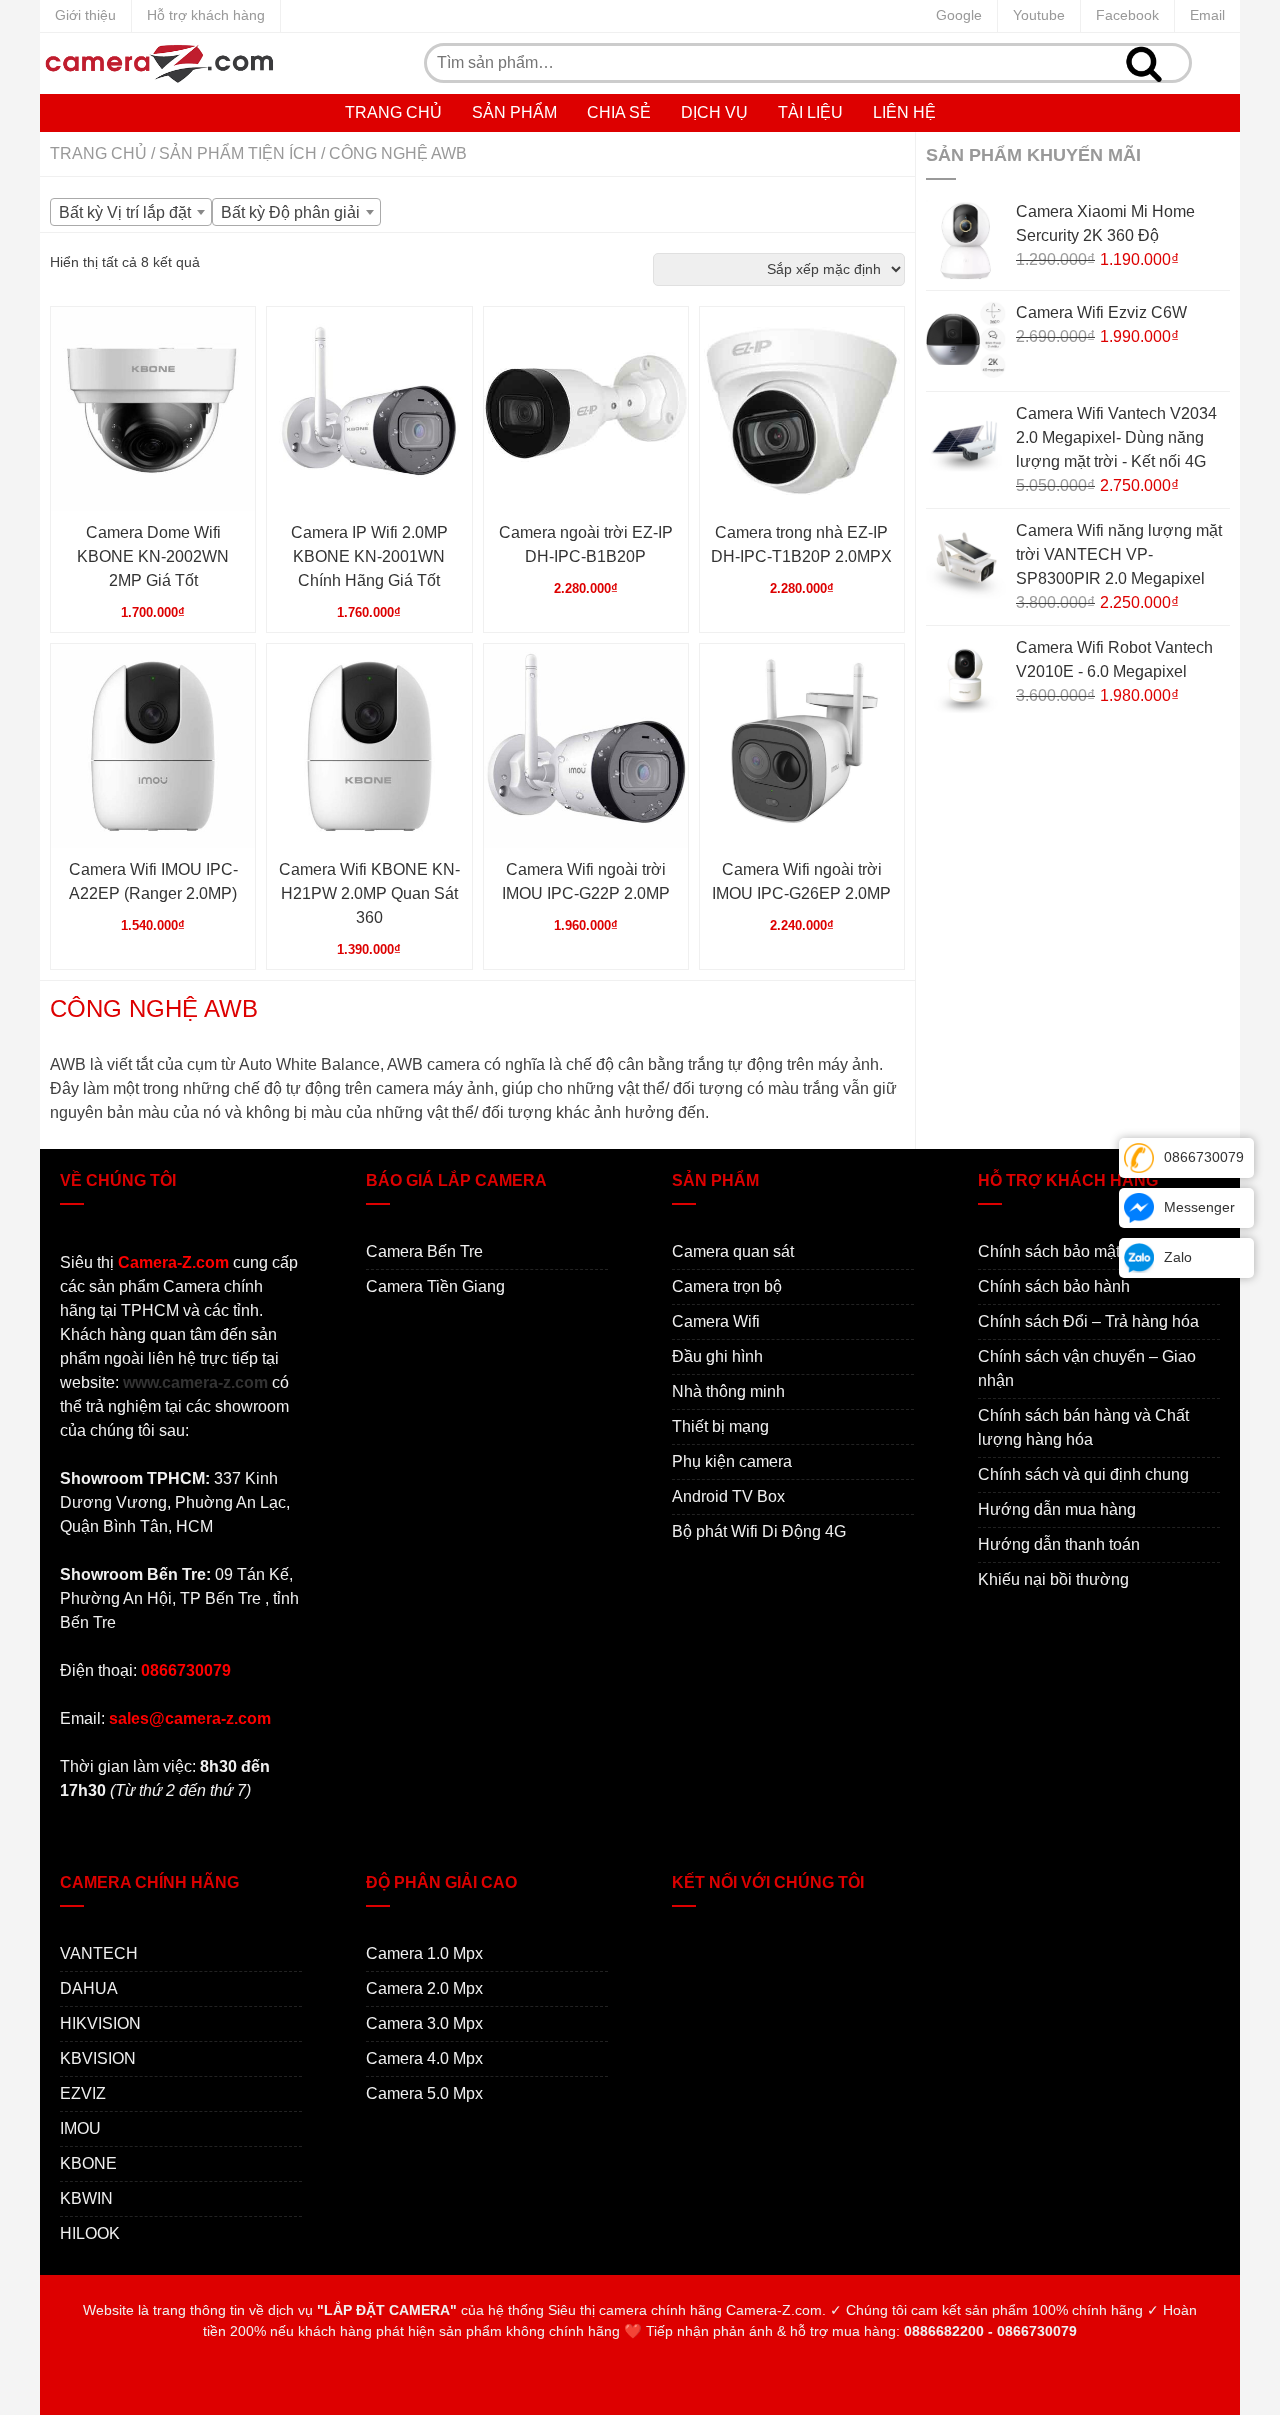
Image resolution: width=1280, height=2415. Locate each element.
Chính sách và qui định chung (1083, 1474)
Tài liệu (810, 112)
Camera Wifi (716, 1321)
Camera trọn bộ (727, 1286)
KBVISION (98, 2058)
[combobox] (131, 212)
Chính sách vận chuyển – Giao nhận (1087, 1368)
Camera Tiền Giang (435, 1286)
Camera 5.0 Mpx (424, 2093)
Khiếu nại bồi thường (1053, 1579)
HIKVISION (100, 2023)
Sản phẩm (514, 112)
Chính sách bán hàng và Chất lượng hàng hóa (1083, 1427)
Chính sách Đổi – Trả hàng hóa (1088, 1321)
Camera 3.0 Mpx (424, 2023)
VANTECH (99, 1953)
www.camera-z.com (195, 1382)
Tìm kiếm (1144, 63)
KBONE (88, 2163)
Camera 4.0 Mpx (424, 2058)
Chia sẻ (619, 112)
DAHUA (89, 1988)
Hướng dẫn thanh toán (1059, 1544)
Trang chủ (393, 112)
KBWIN (86, 2198)
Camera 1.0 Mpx (424, 1953)
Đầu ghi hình (717, 1356)
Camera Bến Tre (424, 1251)
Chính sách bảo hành (1054, 1286)
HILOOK (90, 2233)
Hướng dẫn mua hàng (1057, 1509)
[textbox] (131, 213)
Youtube (1039, 15)
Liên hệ (904, 112)
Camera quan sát (733, 1251)
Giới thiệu (85, 15)
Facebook (1127, 15)
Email (1207, 15)
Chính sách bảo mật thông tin (1081, 1251)
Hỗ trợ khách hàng (206, 15)
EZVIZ (83, 2093)
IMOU (80, 2128)
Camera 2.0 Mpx (424, 1988)
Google (959, 15)
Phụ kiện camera (732, 1461)
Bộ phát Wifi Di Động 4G (759, 1531)
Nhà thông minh (728, 1391)
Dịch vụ (714, 112)
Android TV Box (728, 1496)
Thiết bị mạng (720, 1426)
